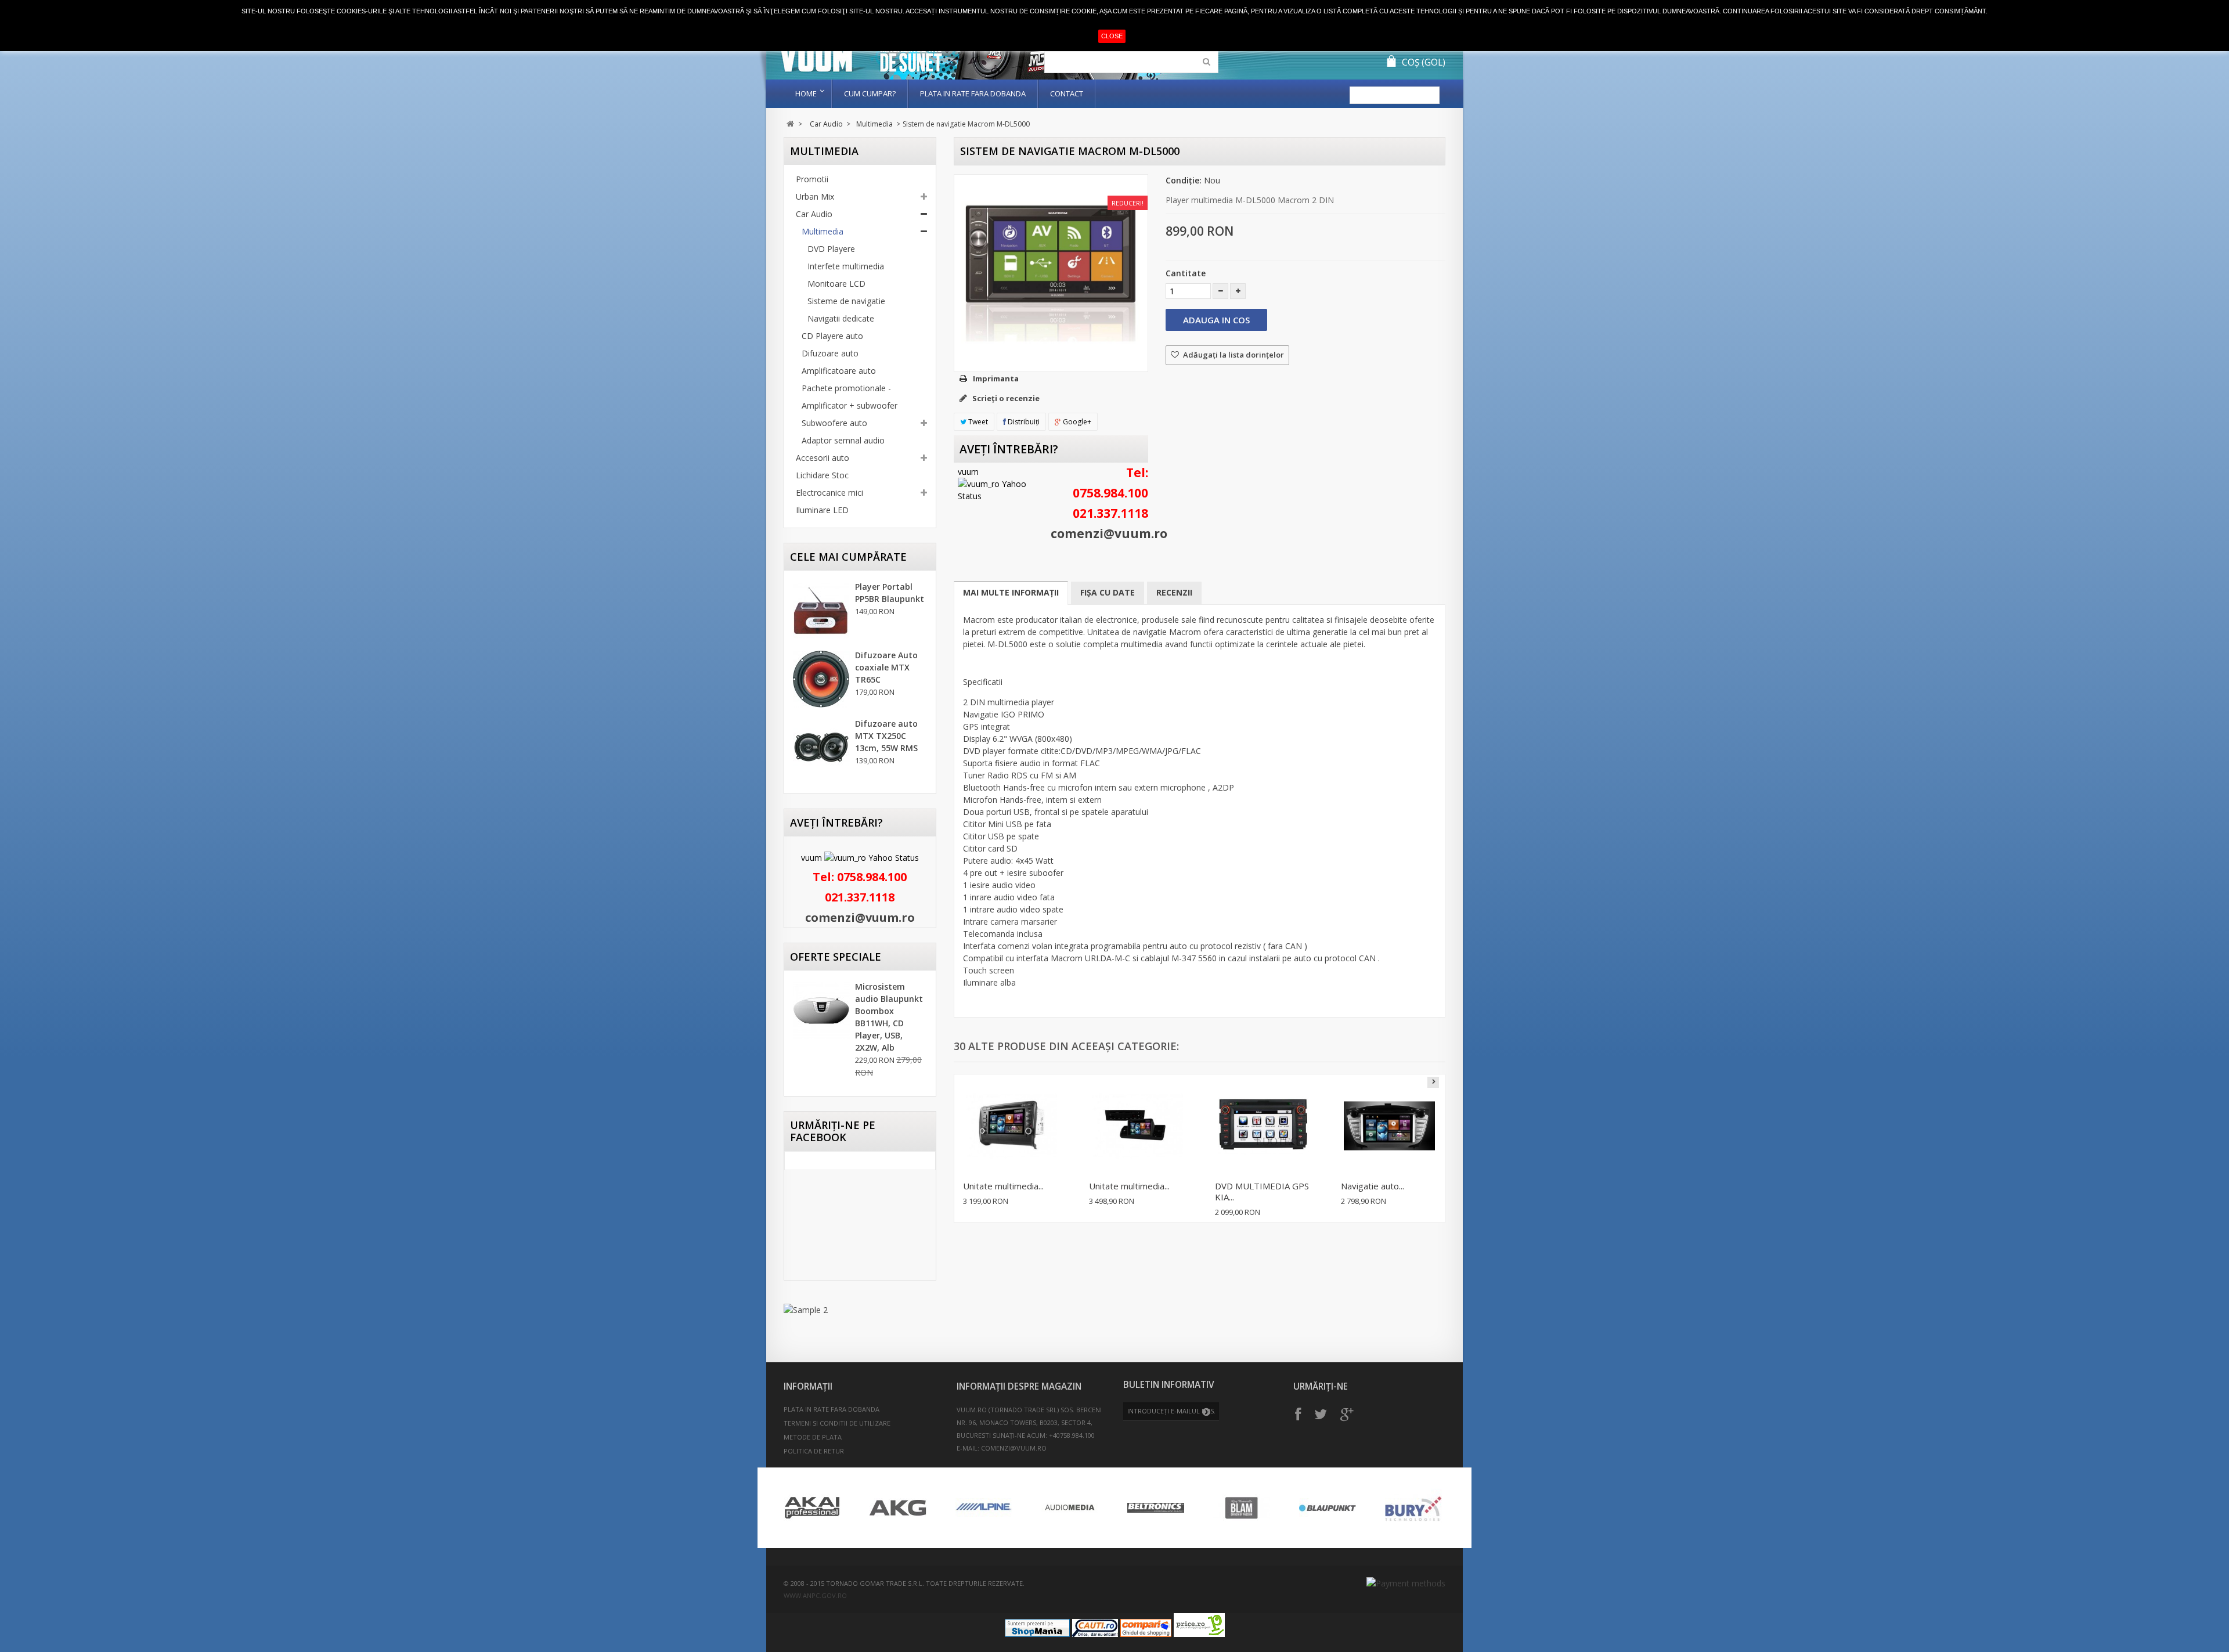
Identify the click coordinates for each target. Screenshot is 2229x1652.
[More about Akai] (812, 1508)
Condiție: (1184, 180)
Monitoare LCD (836, 284)
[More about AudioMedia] (1070, 1508)
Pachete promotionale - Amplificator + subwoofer (850, 397)
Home (806, 93)
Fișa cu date (1108, 592)
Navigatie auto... (1373, 1186)
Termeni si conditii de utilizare (837, 1423)
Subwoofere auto (834, 423)
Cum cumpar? (870, 93)
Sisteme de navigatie (846, 301)
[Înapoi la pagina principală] (790, 124)
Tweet (977, 422)
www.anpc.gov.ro (815, 1595)
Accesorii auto (823, 458)
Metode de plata (813, 1437)
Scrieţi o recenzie (1005, 398)
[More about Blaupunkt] (1328, 1508)
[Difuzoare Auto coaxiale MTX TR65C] (821, 679)
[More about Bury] (1413, 1508)
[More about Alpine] (984, 1508)
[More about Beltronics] (1156, 1508)
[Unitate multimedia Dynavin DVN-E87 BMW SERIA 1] (1137, 1126)
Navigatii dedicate (841, 318)
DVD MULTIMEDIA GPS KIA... (1262, 1191)
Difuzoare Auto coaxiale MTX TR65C (886, 667)
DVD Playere (831, 249)
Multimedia (874, 124)
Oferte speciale (836, 957)
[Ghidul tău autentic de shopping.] (1146, 1634)
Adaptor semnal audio (843, 440)
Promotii (812, 179)
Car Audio (826, 124)
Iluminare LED (822, 510)
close (1112, 36)
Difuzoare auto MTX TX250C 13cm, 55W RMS (886, 736)
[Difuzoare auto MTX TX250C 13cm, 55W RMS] (821, 748)
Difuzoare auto (830, 353)
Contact (1067, 93)
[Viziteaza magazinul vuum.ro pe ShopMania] (1037, 1634)
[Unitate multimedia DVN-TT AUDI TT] (1011, 1126)
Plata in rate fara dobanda (973, 93)
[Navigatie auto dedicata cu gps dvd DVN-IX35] (1389, 1126)
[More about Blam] (1242, 1508)
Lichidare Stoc (822, 475)
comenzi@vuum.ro (860, 917)
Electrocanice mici (829, 493)
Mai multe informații (1011, 592)
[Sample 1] (860, 1310)
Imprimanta (996, 378)
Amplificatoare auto (839, 371)
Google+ (1076, 422)
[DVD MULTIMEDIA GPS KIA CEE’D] (1263, 1126)
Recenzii (1174, 592)
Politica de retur (814, 1451)
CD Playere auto (832, 336)
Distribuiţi (1023, 422)
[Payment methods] (1406, 1583)
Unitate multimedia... (1003, 1186)
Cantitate (1186, 273)
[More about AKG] (898, 1508)
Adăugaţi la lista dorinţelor (1233, 355)
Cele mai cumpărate (848, 557)
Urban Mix (815, 196)
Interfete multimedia (846, 266)
